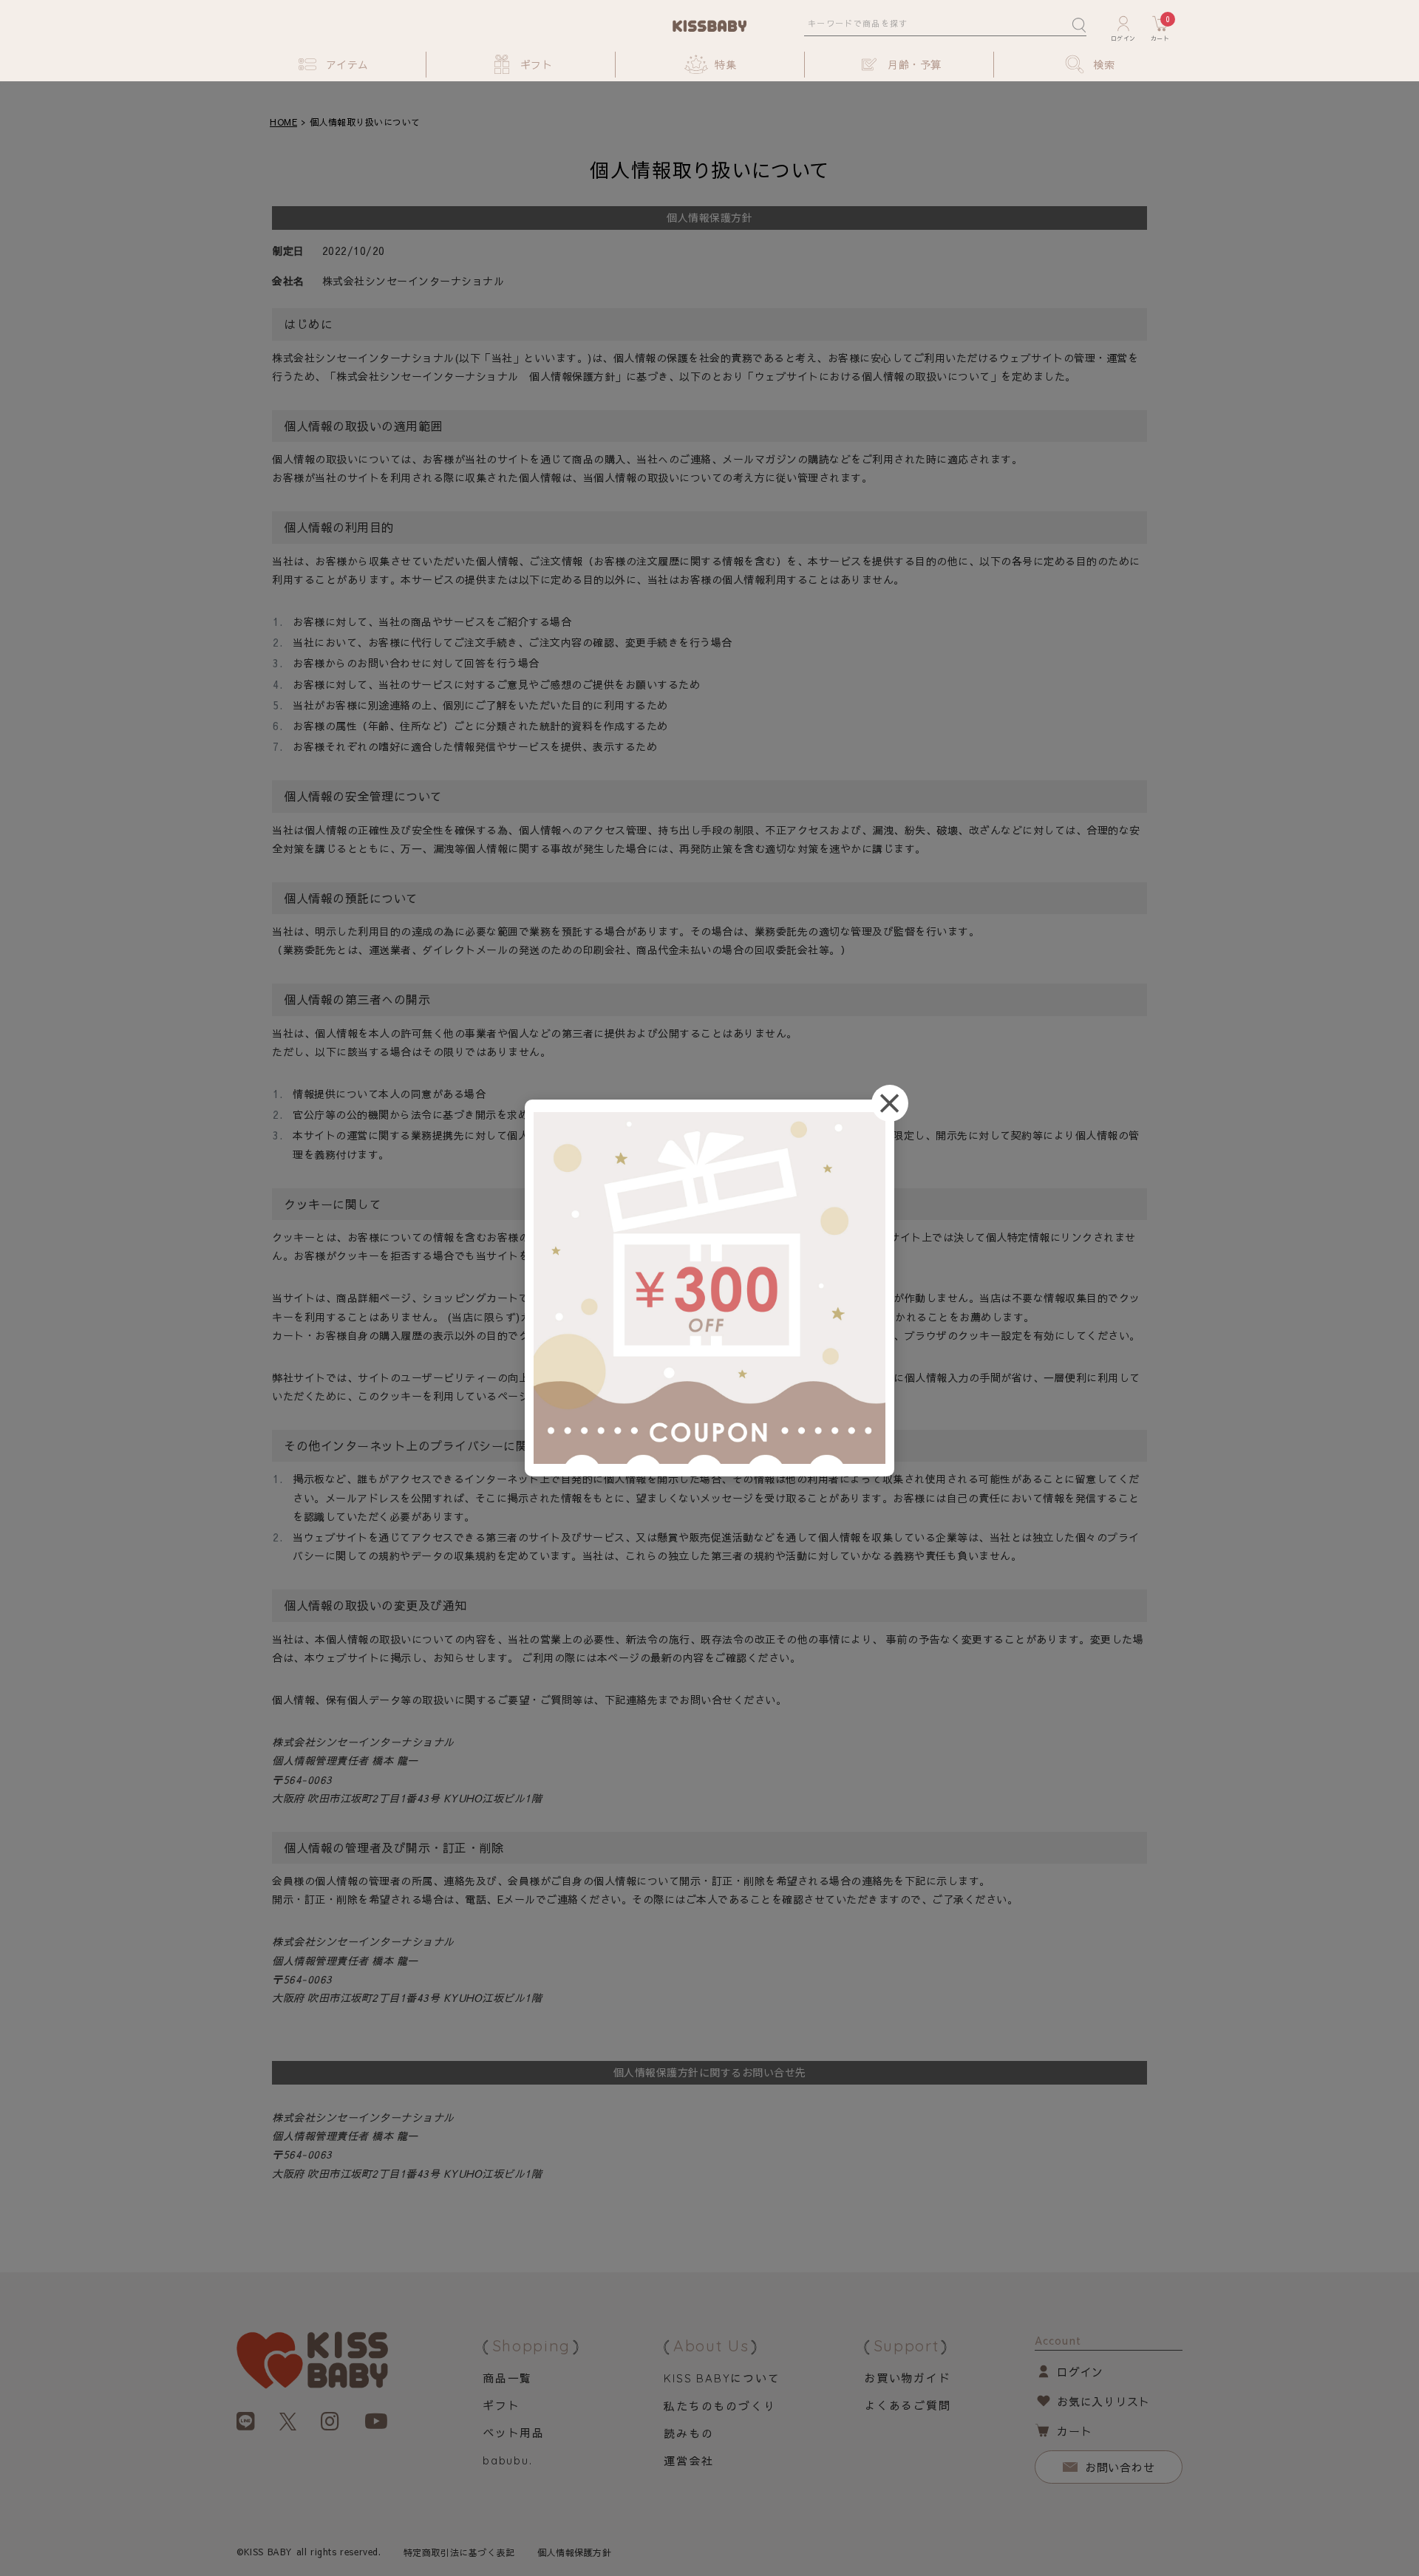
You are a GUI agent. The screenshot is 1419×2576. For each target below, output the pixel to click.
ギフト (501, 2405)
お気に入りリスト (1103, 2401)
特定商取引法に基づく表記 (459, 2552)
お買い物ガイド (908, 2378)
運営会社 (688, 2460)
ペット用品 (514, 2432)
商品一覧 (507, 2378)
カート (1074, 2431)
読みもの (688, 2433)
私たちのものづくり (719, 2406)
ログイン (1080, 2372)
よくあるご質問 (908, 2405)
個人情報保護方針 (575, 2552)
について (722, 2378)
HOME (283, 122)
